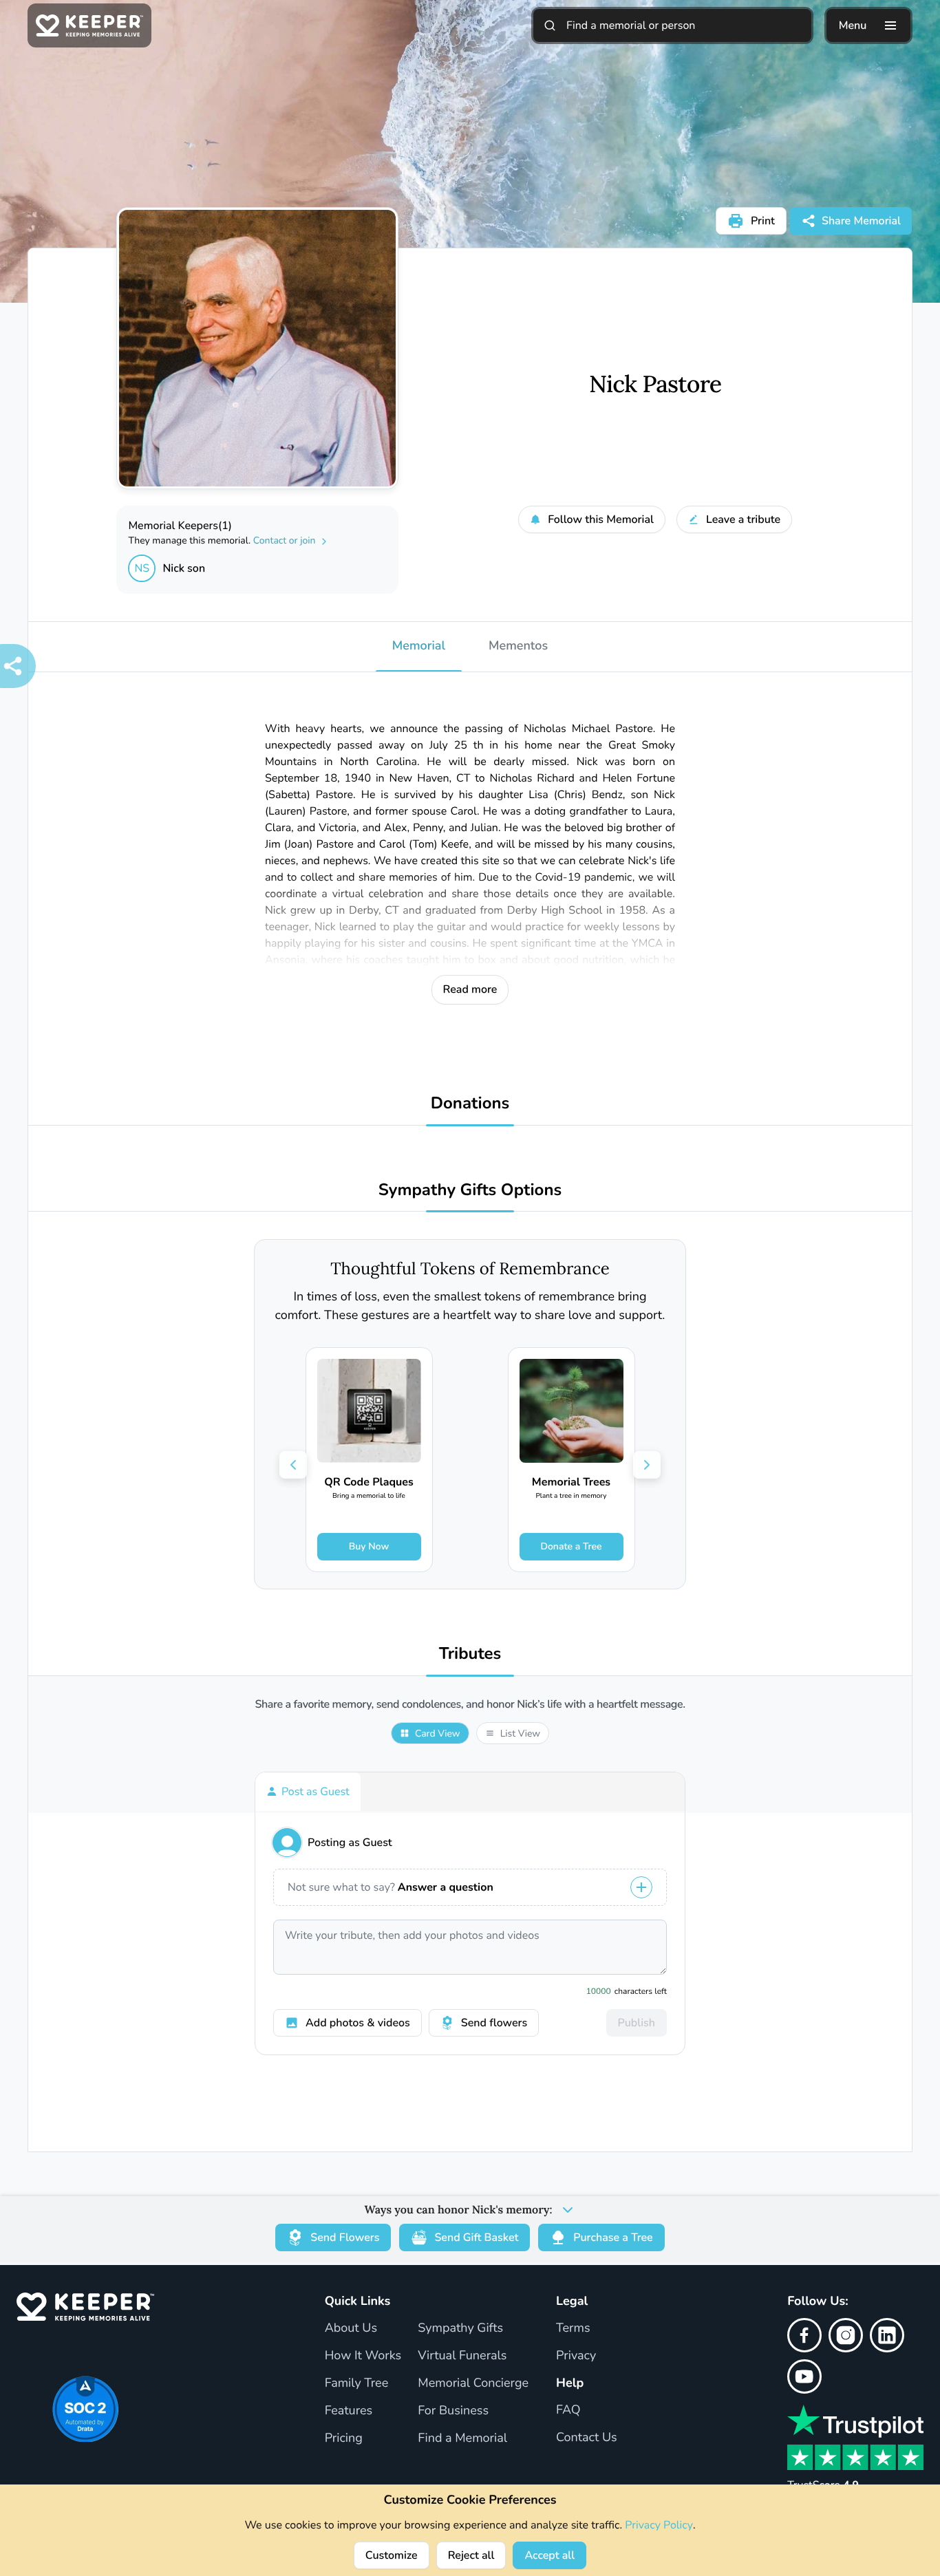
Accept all (549, 2555)
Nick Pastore (655, 385)
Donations (470, 1104)
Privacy (576, 2356)
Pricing (344, 2438)
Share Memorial (861, 221)
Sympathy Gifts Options (470, 1191)
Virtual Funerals (462, 2356)
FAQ (568, 2410)
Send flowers (494, 2023)
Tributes (470, 1654)
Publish (637, 2023)
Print (763, 221)
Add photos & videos (358, 2023)
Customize (392, 2555)
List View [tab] (520, 1734)
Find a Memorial (462, 2438)
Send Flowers (345, 2237)
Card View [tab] (438, 1734)
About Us (351, 2328)
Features (349, 2411)
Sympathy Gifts (460, 2328)
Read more (470, 989)
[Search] (550, 25)
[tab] (308, 1792)
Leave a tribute (743, 519)
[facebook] (804, 2335)
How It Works (363, 2356)
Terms (573, 2328)
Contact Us (587, 2438)
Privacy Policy (659, 2525)
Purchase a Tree (613, 2237)
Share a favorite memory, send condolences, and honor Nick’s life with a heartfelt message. (470, 1705)
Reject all (471, 2555)
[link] (369, 1460)
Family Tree (357, 2383)
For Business (453, 2411)
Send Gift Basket (476, 2237)
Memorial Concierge (473, 2383)
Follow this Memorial (601, 519)
